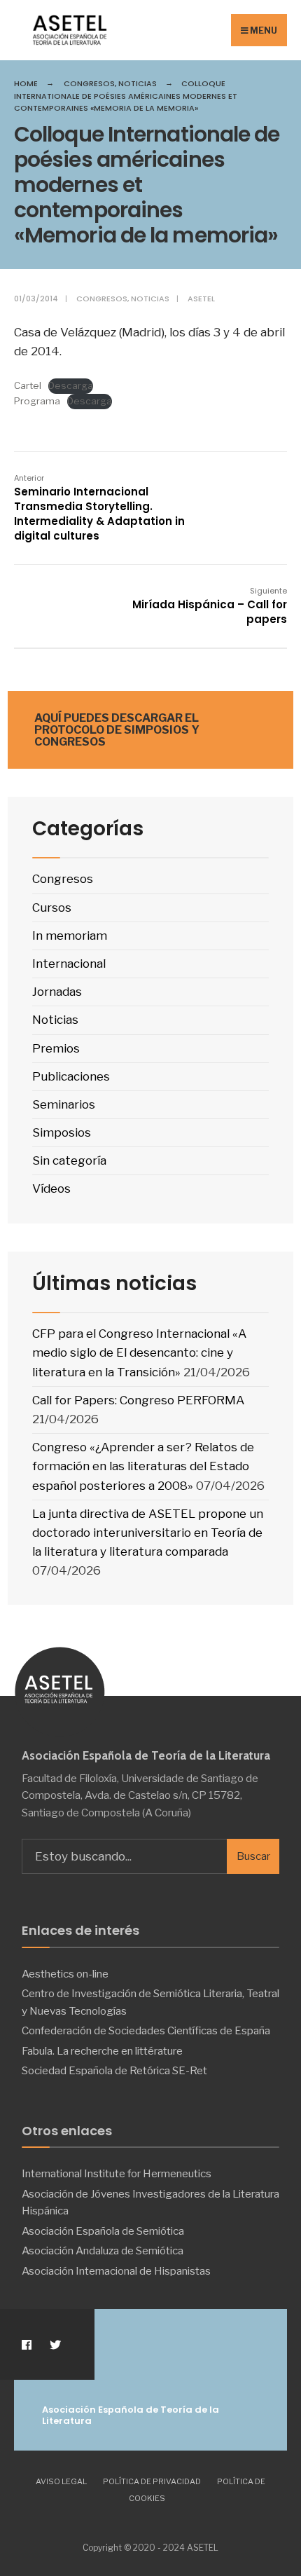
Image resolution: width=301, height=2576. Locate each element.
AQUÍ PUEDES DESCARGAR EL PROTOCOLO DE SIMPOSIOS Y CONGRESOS (117, 730)
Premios (56, 1048)
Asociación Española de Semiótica (103, 2231)
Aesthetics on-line (65, 1974)
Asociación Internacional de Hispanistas (116, 2271)
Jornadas (57, 992)
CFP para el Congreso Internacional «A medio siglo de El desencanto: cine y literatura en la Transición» (139, 1352)
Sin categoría (69, 1160)
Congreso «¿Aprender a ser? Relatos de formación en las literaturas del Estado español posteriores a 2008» (143, 1466)
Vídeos (51, 1188)
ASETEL (201, 299)
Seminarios (64, 1104)
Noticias (138, 83)
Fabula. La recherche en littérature (102, 2051)
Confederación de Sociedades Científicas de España (146, 2030)
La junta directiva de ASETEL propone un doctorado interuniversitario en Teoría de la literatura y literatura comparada (148, 1533)
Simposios (62, 1132)
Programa (37, 401)
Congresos (89, 83)
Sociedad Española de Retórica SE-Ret (114, 2070)
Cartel (28, 385)
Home (26, 83)
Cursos (52, 907)
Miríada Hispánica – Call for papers (210, 606)
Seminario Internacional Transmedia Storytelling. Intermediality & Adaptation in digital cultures (99, 508)
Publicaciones (71, 1076)
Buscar (253, 1856)
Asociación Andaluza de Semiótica (103, 2250)
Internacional (69, 964)
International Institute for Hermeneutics (117, 2173)
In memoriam (70, 936)
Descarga (71, 385)
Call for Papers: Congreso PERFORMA (138, 1400)
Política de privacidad (152, 2481)
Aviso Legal (61, 2481)
